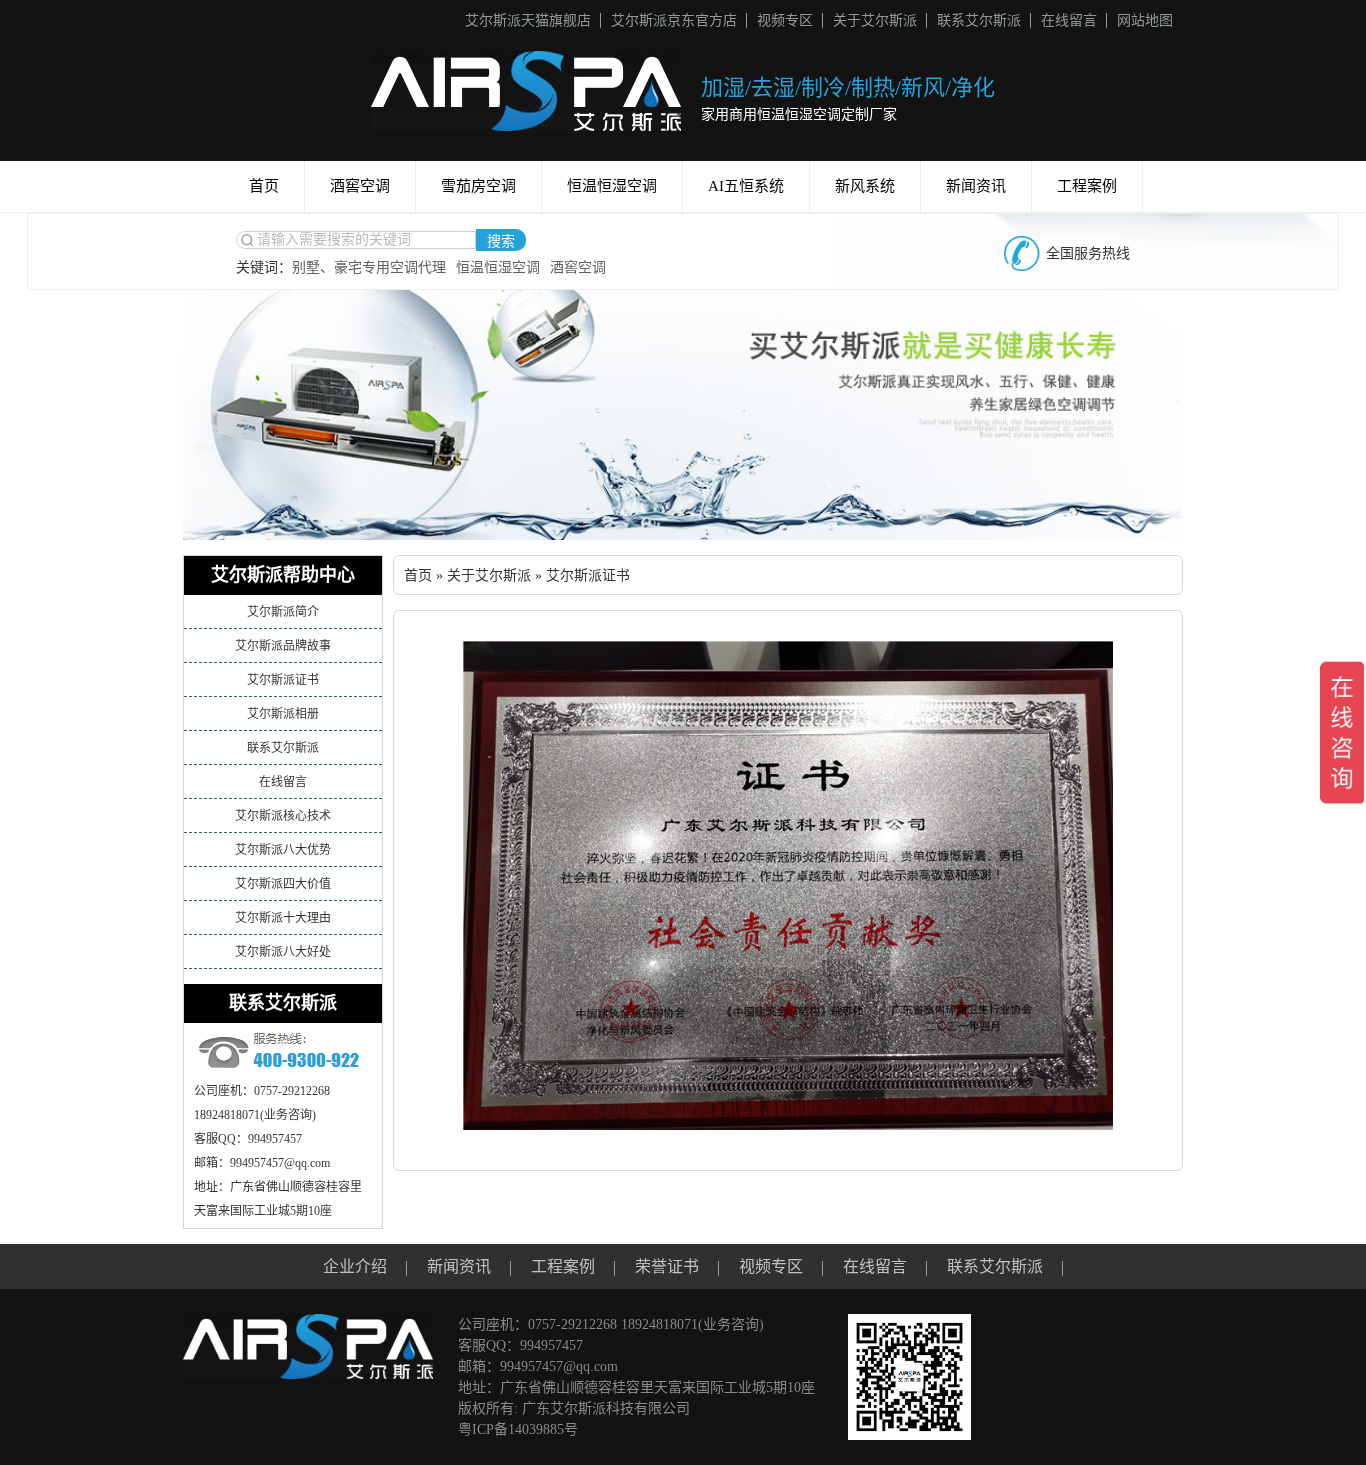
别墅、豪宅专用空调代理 (369, 267)
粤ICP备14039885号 (518, 1429)
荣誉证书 (667, 1266)
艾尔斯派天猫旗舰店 (528, 20)
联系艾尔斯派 (979, 20)
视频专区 (785, 20)
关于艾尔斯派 (875, 20)
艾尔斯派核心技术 (283, 816)
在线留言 (1069, 20)
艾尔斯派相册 (283, 714)
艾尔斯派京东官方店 (674, 20)
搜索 (501, 241)
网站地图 (1145, 20)
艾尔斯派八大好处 (283, 952)
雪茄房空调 (478, 186)
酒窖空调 (360, 186)
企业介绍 (355, 1266)
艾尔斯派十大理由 (283, 918)
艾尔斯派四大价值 (283, 884)
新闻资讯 (976, 186)
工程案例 (1087, 186)
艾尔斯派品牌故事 (283, 646)
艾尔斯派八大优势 (283, 850)
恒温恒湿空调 (612, 186)
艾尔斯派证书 (283, 680)
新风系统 (865, 186)
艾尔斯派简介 (283, 612)
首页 (264, 186)
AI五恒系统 (746, 186)
